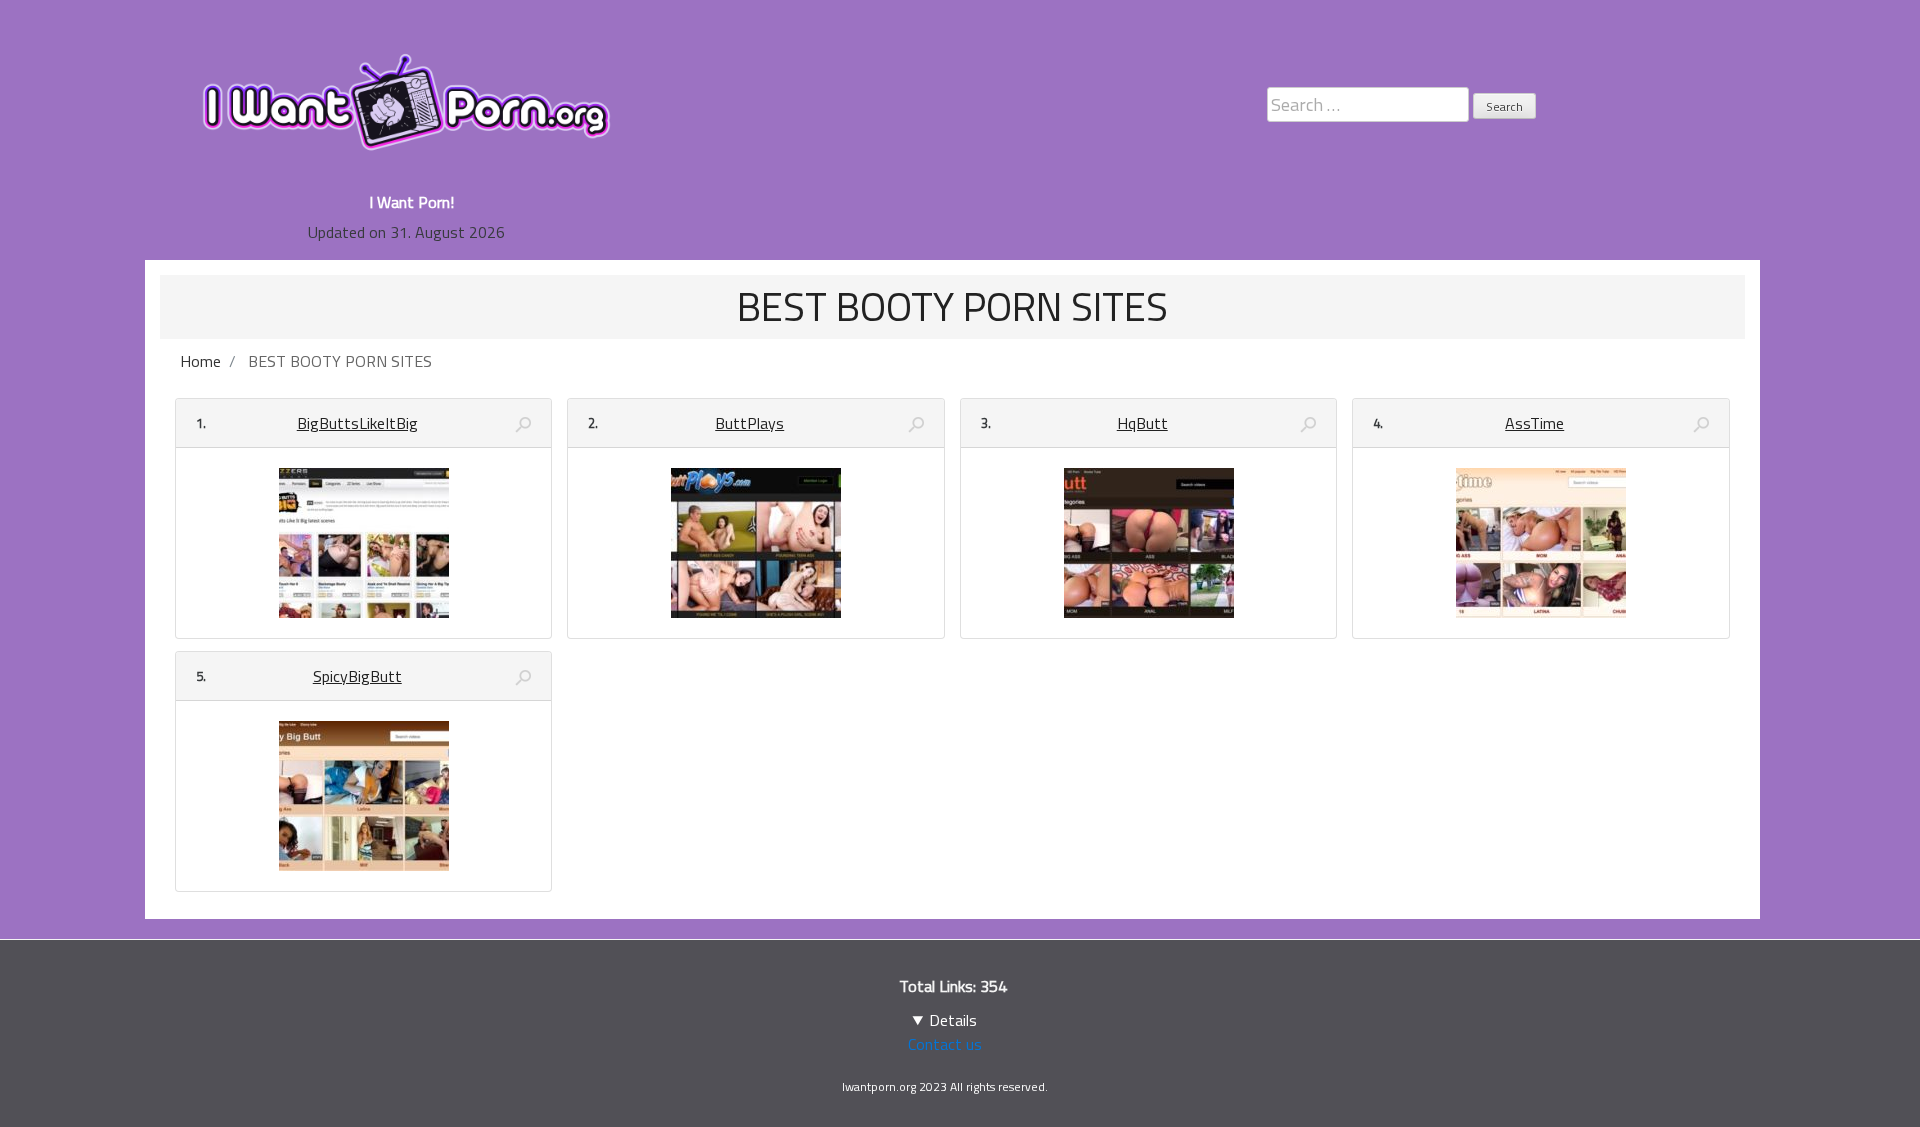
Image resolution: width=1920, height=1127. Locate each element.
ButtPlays (749, 423)
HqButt (1142, 423)
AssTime (1534, 423)
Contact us (945, 1044)
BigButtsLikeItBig (357, 423)
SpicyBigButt (357, 676)
